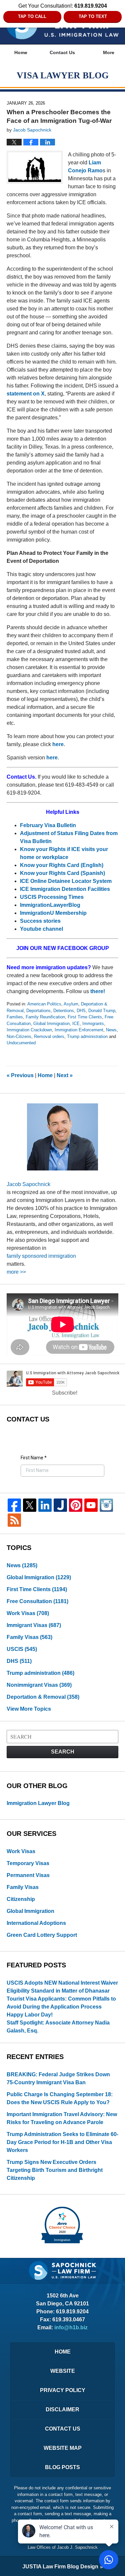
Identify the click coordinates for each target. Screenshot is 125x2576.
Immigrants (93, 1024)
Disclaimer (62, 2409)
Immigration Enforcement (79, 1030)
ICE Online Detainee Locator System (66, 881)
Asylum (71, 1004)
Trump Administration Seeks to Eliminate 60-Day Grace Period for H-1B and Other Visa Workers (62, 2142)
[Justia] (60, 1505)
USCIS (22, 1649)
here (58, 744)
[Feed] (14, 1520)
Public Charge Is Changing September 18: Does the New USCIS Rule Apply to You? (60, 2098)
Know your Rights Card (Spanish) (62, 873)
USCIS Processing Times (52, 897)
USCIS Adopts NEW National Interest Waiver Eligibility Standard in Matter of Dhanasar (62, 1987)
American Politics (44, 1004)
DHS (81, 1011)
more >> (16, 1272)
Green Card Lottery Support (42, 1935)
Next (65, 1075)
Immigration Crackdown (29, 1030)
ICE (76, 1024)
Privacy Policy (63, 2390)
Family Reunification (45, 1017)
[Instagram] (106, 1505)
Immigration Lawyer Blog (38, 1803)
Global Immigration (51, 1024)
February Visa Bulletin (48, 825)
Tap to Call (32, 16)
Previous (20, 1075)
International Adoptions (36, 1923)
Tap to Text (93, 16)
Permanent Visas (28, 1875)
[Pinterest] (76, 1505)
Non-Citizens (19, 1036)
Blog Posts (62, 2467)
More (109, 52)
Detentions (64, 1011)
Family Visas (29, 1637)
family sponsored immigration (41, 1256)
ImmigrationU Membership (54, 913)
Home (21, 52)
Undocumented (21, 1043)
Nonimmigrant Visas (39, 1685)
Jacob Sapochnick (28, 1184)
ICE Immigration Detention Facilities (65, 889)
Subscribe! (65, 1393)
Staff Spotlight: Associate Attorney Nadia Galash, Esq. (58, 2027)
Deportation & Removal (43, 1697)
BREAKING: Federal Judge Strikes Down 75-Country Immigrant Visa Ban (58, 2078)
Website (63, 2371)
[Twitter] (30, 1505)
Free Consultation (37, 1601)
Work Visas (28, 1613)
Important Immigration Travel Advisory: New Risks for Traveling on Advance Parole (62, 2118)
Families (15, 1017)
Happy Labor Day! (30, 2015)
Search (63, 1752)
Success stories (40, 921)
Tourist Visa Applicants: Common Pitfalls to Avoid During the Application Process (61, 2003)
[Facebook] (14, 1505)
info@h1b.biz (71, 2327)
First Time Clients (85, 1017)
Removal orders (49, 1036)
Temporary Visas (28, 1863)
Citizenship (21, 1899)
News (111, 1030)
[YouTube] (91, 1505)
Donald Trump (102, 1011)
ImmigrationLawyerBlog (50, 905)
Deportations (38, 1011)
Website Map (63, 2448)
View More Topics (29, 1709)
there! (98, 991)
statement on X (26, 394)
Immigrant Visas (34, 1625)
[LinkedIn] (45, 1505)
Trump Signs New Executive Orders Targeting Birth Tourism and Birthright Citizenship (55, 2170)
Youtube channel (42, 929)
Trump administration (87, 1036)
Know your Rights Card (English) (62, 865)
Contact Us (62, 52)
